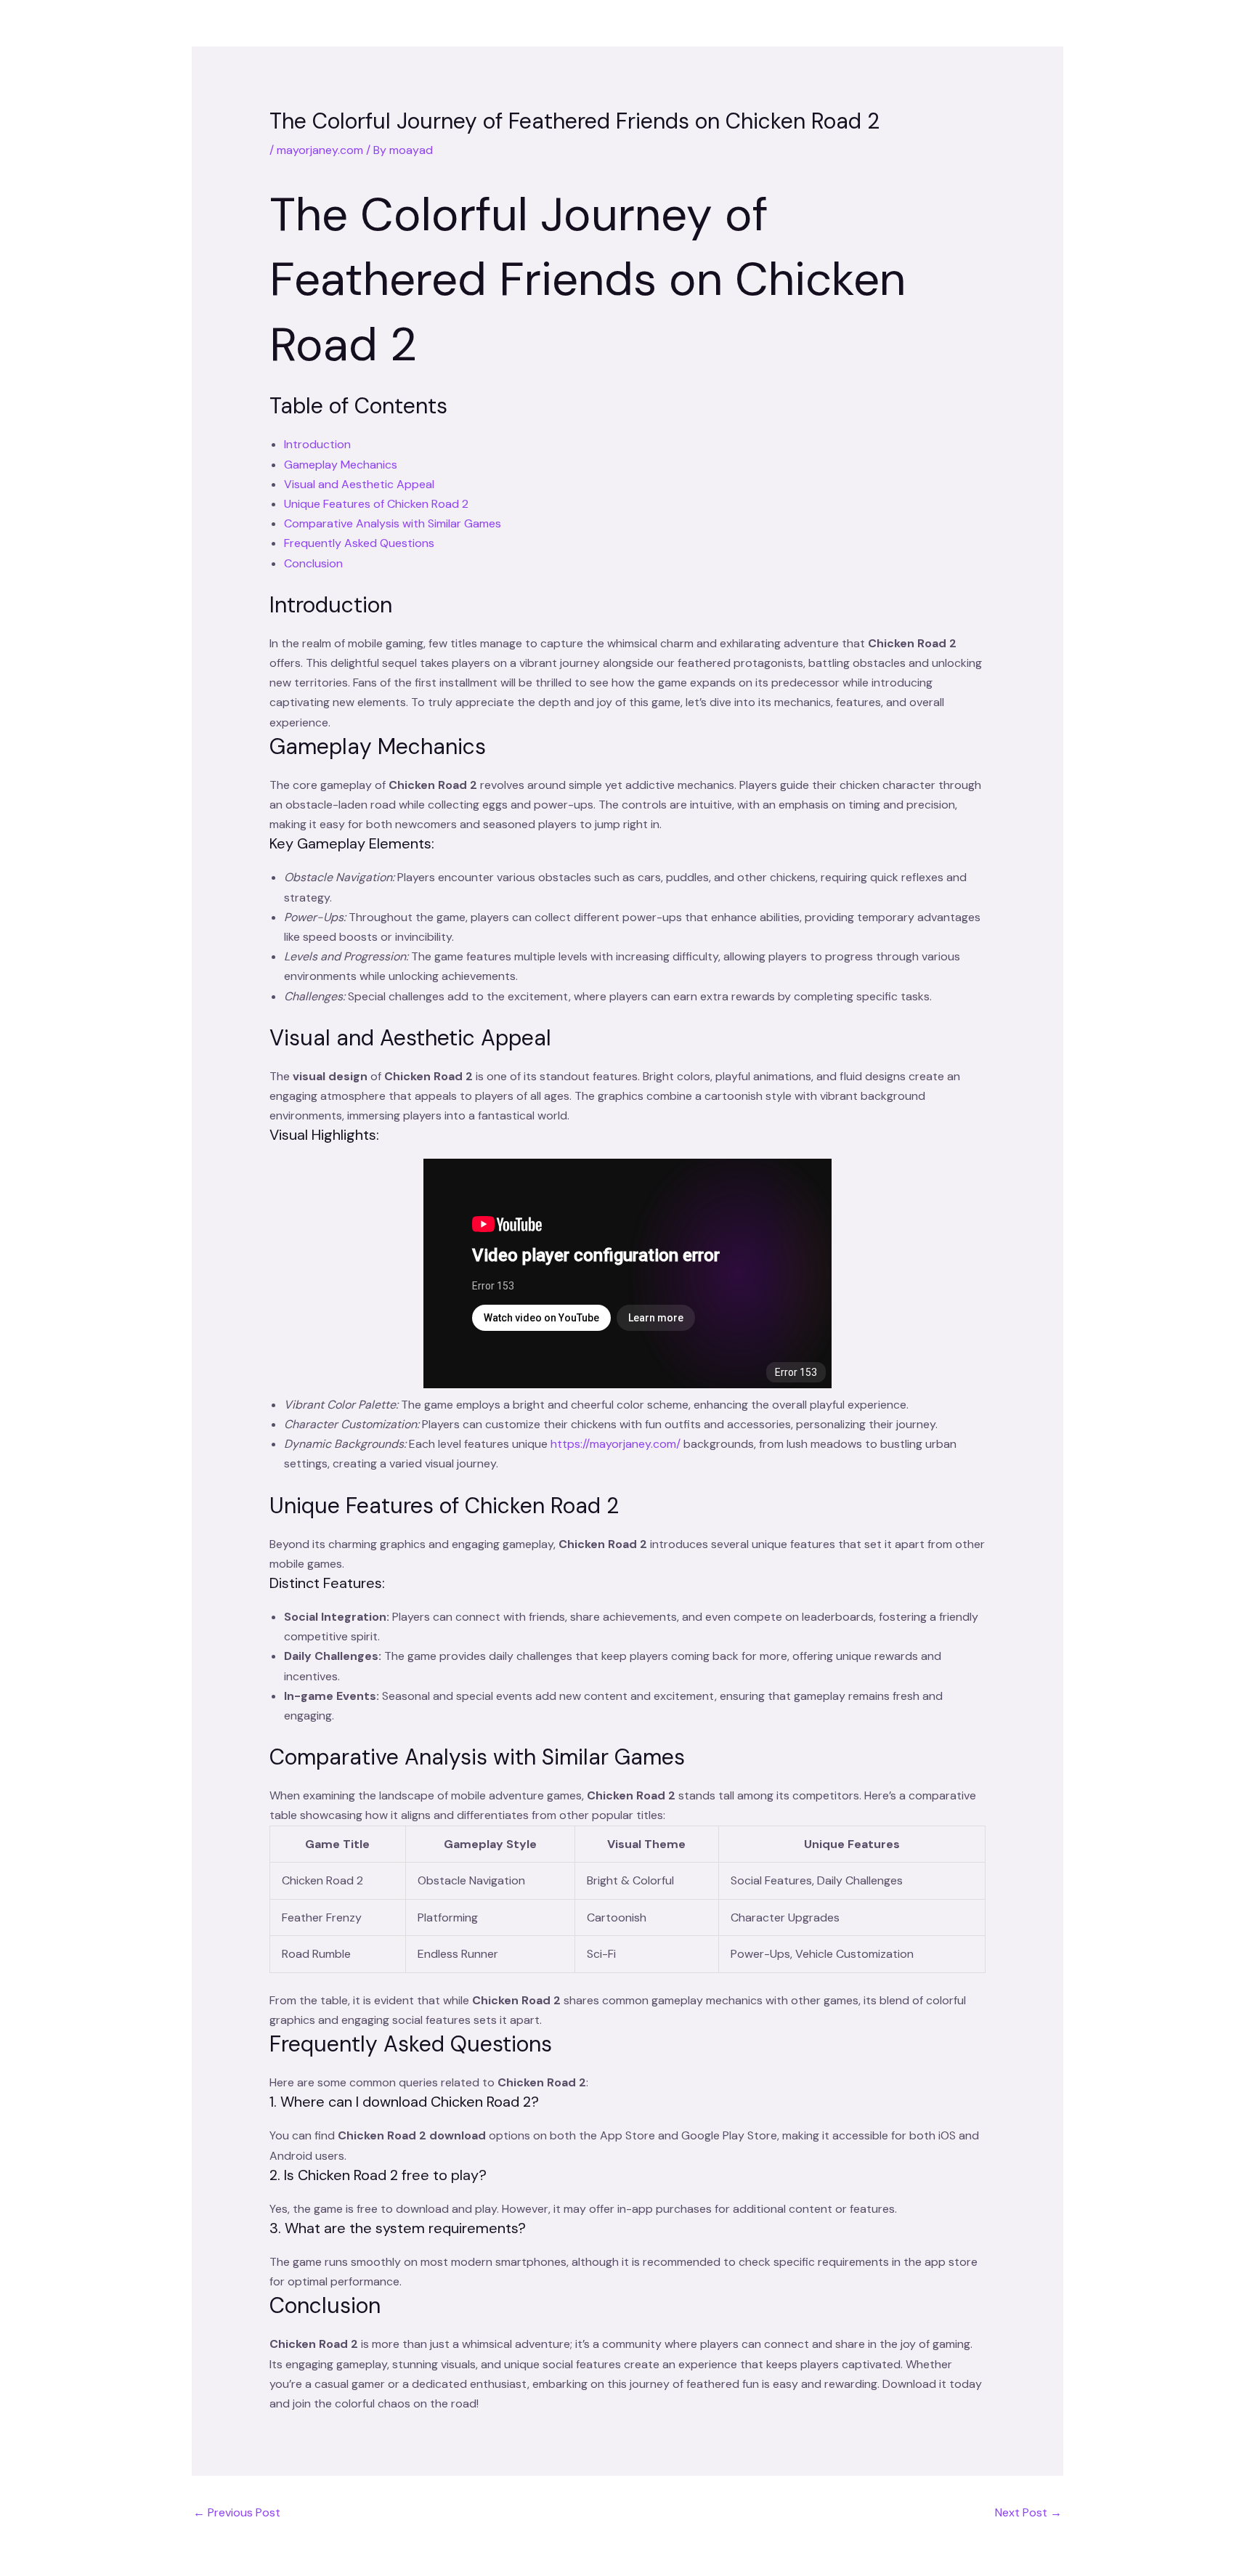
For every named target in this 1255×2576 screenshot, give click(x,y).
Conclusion (313, 563)
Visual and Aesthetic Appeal (359, 484)
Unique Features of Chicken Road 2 (376, 504)
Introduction (317, 444)
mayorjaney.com (320, 150)
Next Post (1028, 2512)
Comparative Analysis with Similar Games (393, 523)
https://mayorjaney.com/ (616, 1444)
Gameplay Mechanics (341, 465)
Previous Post (237, 2512)
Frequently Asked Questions (359, 543)
